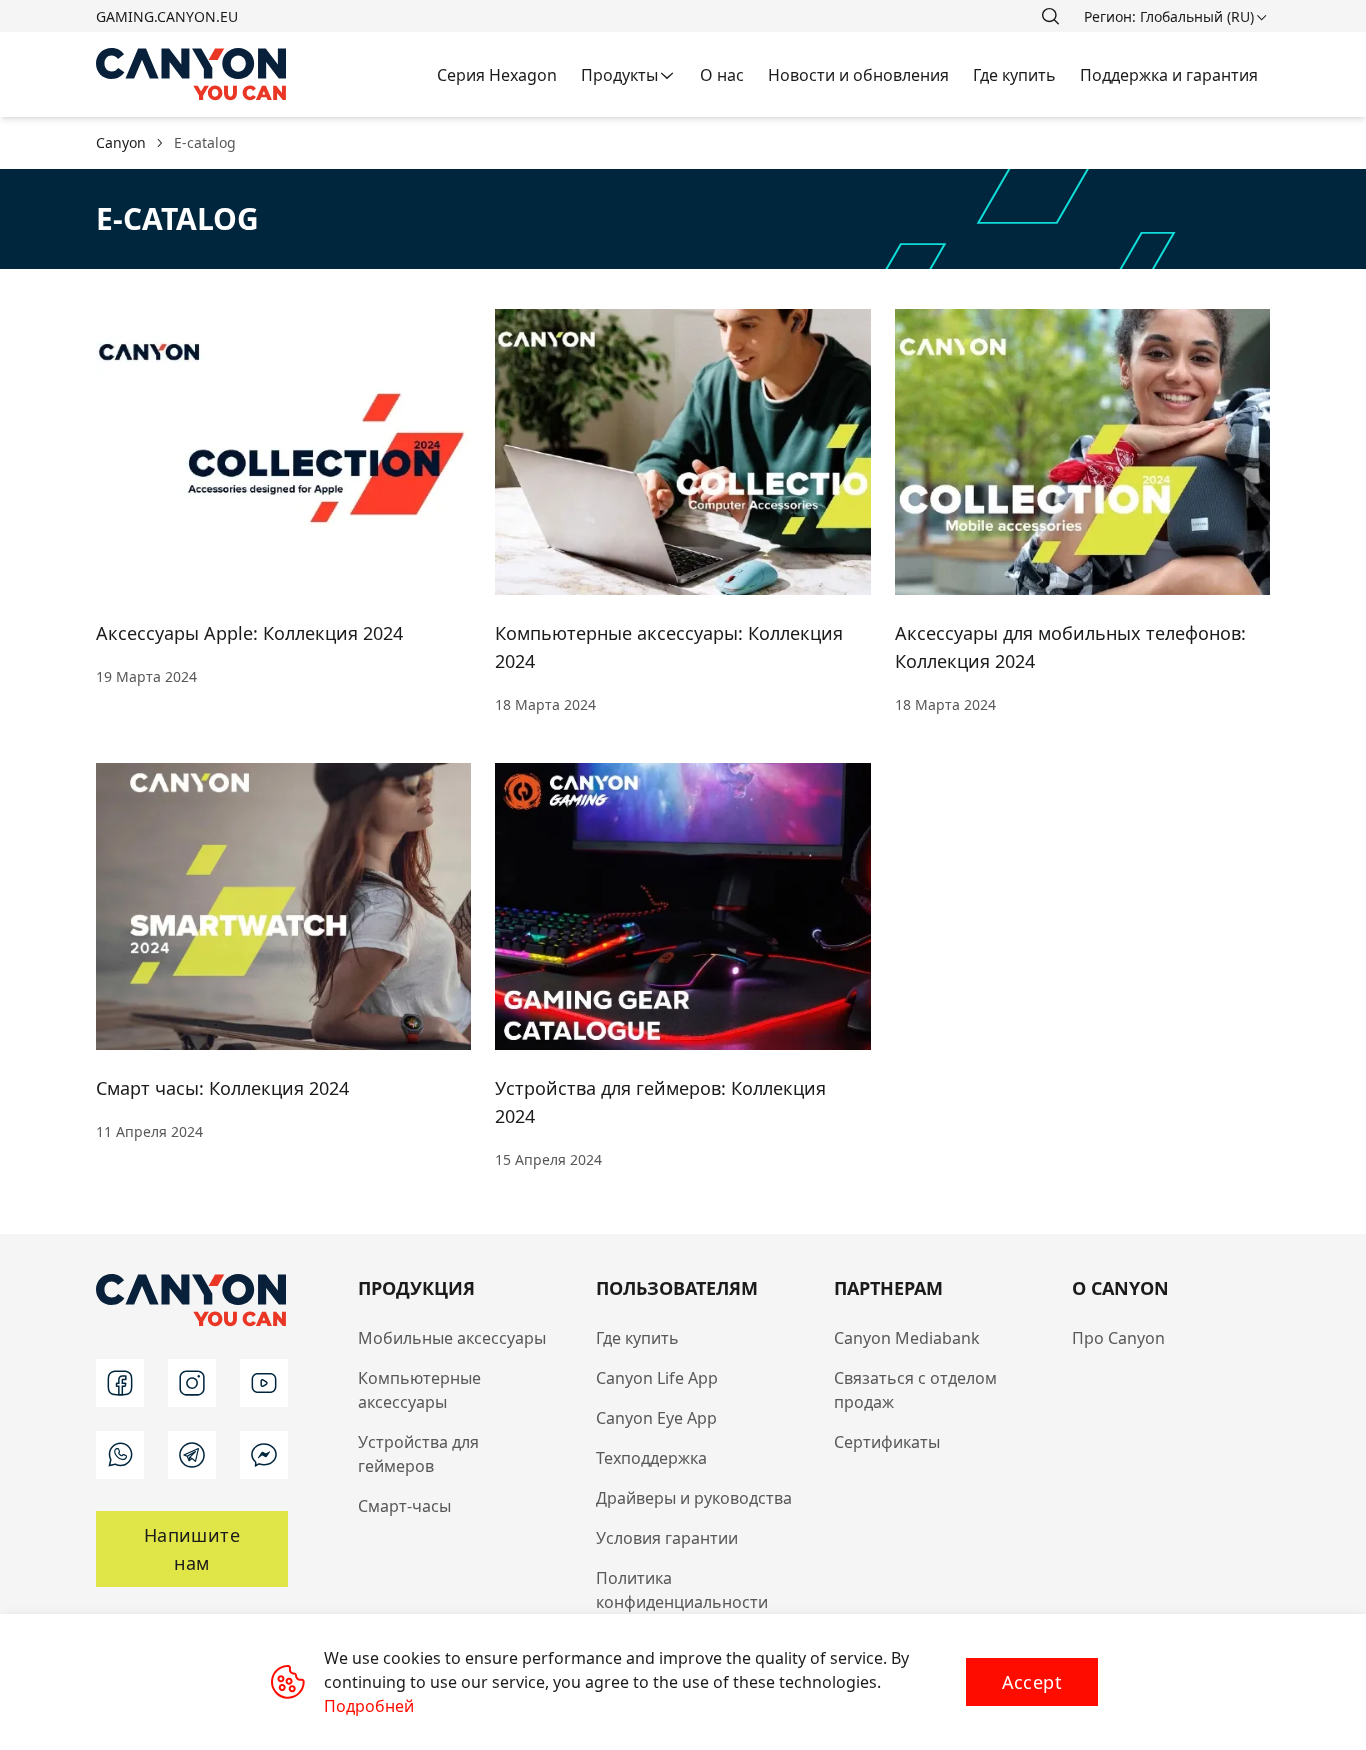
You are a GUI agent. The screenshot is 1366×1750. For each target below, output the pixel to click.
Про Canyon (1118, 1338)
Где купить (637, 1338)
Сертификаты (887, 1442)
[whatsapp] (120, 1455)
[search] (1050, 16)
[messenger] (264, 1455)
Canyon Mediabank (907, 1338)
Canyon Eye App (656, 1418)
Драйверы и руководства (694, 1498)
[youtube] (264, 1383)
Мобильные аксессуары (452, 1338)
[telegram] (192, 1455)
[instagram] (192, 1383)
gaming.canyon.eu (167, 16)
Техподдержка (651, 1458)
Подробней (369, 1706)
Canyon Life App (657, 1378)
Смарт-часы (404, 1506)
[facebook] (120, 1383)
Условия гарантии (667, 1538)
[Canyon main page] (192, 74)
